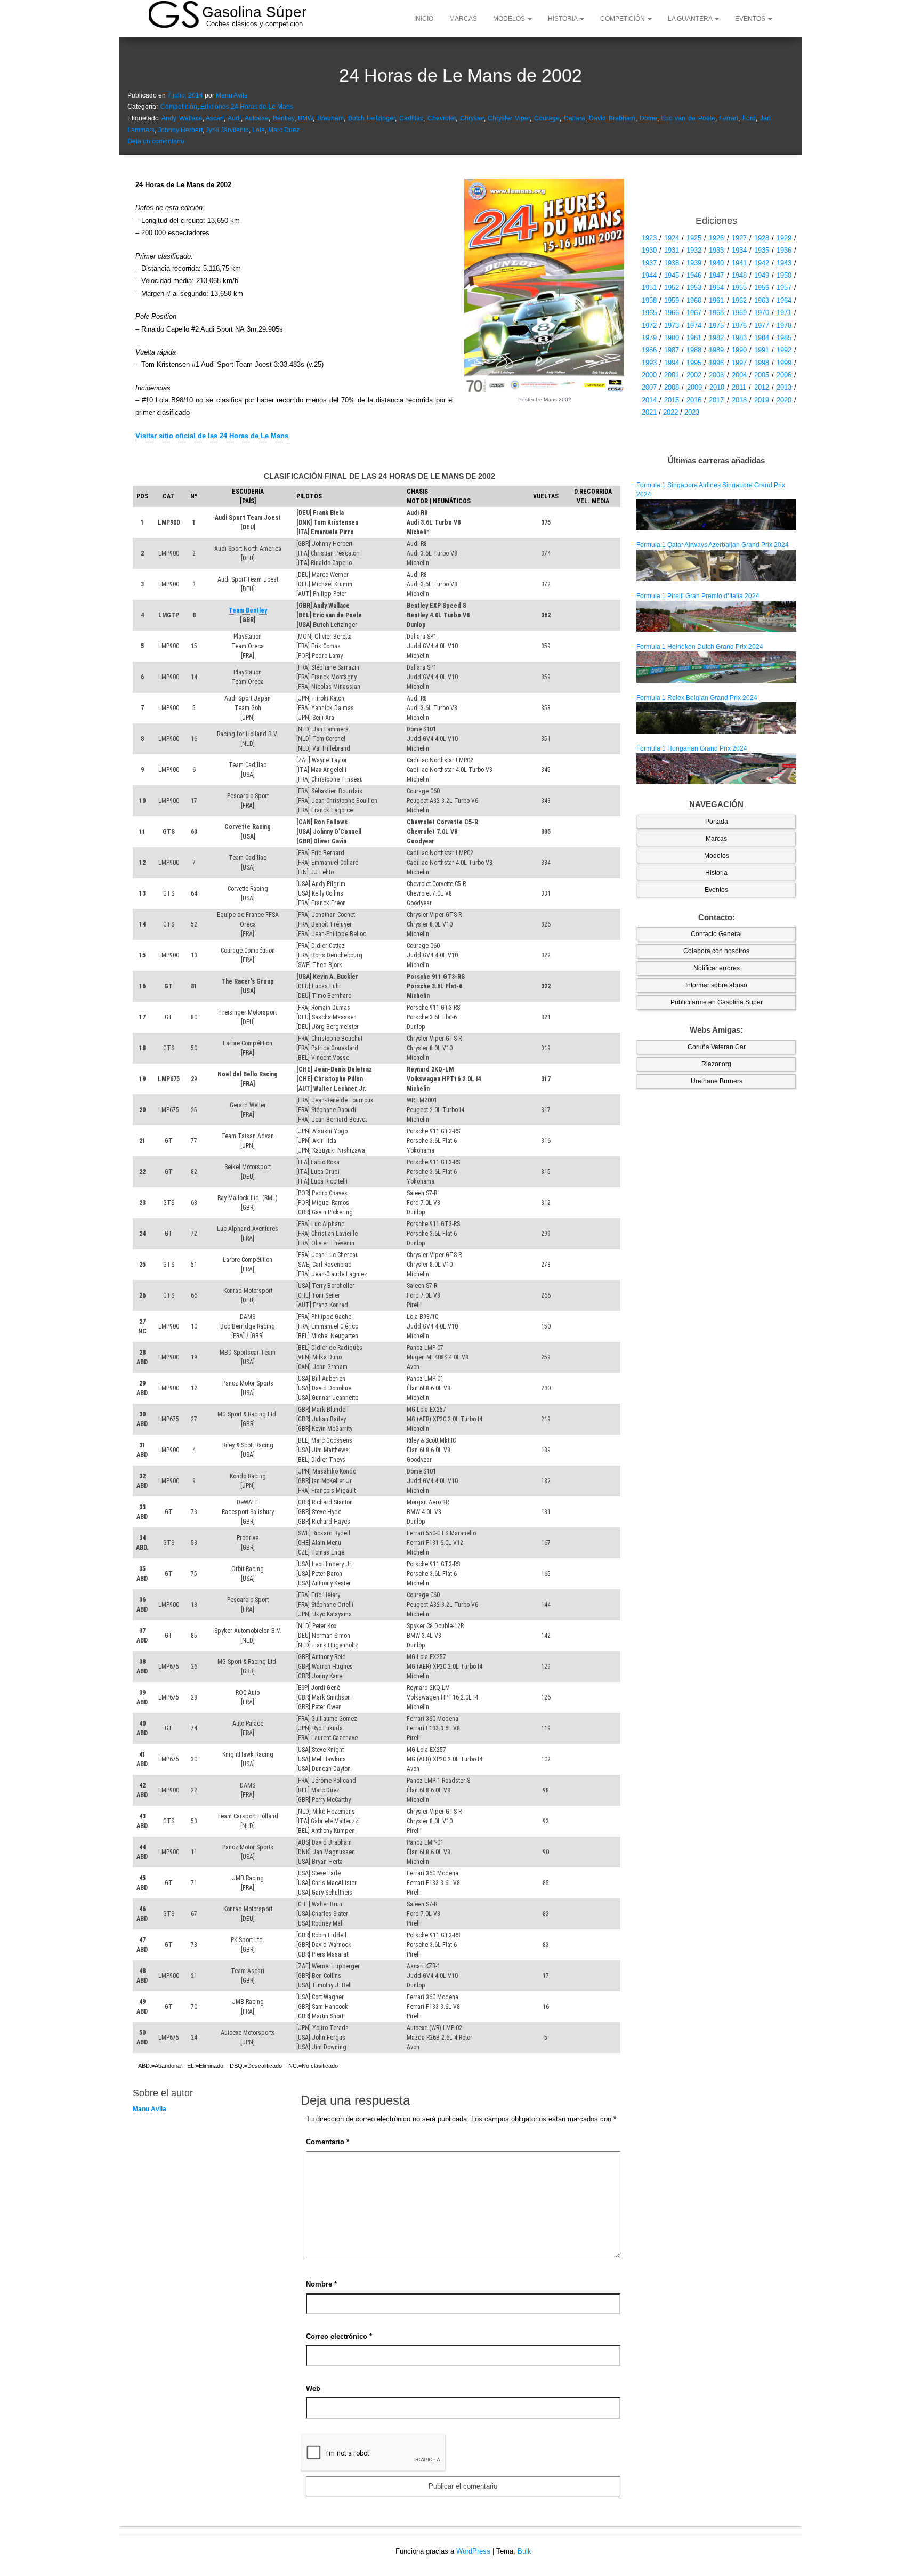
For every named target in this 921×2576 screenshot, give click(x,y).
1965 (649, 313)
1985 (784, 338)
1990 (739, 350)
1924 (672, 238)
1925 (694, 238)
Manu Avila (232, 95)
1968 (716, 313)
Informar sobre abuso (716, 985)
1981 (694, 338)
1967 (694, 313)
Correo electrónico (339, 2336)
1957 (784, 288)
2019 (762, 400)
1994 (672, 363)
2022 (670, 412)
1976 (739, 325)
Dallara (575, 118)
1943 (784, 263)
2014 (649, 400)
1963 (762, 300)
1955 (739, 288)
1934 (739, 250)
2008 (672, 387)
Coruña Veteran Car (717, 1047)
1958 (649, 300)
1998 (762, 363)
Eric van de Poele (688, 118)
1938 (672, 263)
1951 (649, 288)
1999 (784, 363)
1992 (784, 350)
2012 (762, 387)
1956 (762, 288)
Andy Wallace (182, 118)
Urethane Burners (717, 1081)
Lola (258, 130)
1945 (672, 275)
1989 (716, 350)
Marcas (463, 19)
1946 (694, 275)
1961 (716, 300)
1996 (716, 363)
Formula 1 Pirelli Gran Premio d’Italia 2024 (698, 596)
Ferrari (729, 118)
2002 (694, 375)
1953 (694, 288)
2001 (672, 375)
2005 (762, 375)
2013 (784, 387)
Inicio (424, 19)
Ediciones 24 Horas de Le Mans (247, 107)
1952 (672, 288)
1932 (694, 250)
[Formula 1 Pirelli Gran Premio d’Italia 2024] (716, 616)
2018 (739, 400)
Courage (547, 118)
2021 (649, 412)
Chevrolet (442, 118)
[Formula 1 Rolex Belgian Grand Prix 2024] (716, 718)
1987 (672, 350)
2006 (784, 375)
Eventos (751, 19)
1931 (672, 250)
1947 (716, 275)
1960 (694, 300)
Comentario (328, 2142)
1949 (762, 275)
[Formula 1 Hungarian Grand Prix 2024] (716, 768)
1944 (649, 275)
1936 (784, 250)
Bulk (524, 2551)
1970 (762, 313)
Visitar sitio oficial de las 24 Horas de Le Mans (212, 436)
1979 (649, 338)
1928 (762, 238)
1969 (739, 313)
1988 (694, 350)
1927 (739, 238)
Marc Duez (284, 130)
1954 (716, 288)
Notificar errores (717, 968)
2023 (692, 412)
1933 (716, 250)
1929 (784, 238)
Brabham (330, 118)
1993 (649, 363)
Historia (563, 19)
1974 (694, 325)
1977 (762, 325)
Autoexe (257, 118)
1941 (739, 263)
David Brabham (612, 118)
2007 (649, 387)
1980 (672, 338)
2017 (716, 400)
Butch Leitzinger (372, 118)
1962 (739, 300)
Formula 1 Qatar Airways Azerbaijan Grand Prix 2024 (713, 545)
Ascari (215, 118)
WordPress (473, 2551)
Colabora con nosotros (716, 951)
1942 (762, 263)
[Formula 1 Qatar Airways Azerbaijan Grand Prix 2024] (716, 565)
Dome (648, 118)
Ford (749, 118)
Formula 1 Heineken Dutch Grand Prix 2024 (700, 647)
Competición (623, 19)
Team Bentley (248, 610)
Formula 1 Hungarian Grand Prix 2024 (692, 748)
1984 (762, 338)
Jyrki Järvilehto (227, 130)
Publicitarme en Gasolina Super (717, 1002)
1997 (739, 363)
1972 (649, 325)
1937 (649, 263)
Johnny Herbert (180, 130)
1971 (784, 313)
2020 (784, 400)
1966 (672, 313)
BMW (305, 118)
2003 (716, 375)
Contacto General (716, 934)
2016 (694, 400)
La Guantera (691, 19)
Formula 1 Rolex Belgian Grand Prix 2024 (697, 698)
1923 (649, 238)
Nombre (321, 2284)
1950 (784, 275)
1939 (694, 263)
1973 (672, 325)
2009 (694, 387)
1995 (694, 363)
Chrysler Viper (509, 118)
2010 (717, 387)
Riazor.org (716, 1064)
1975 (716, 325)
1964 (784, 300)
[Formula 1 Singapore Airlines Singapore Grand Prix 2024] (716, 514)
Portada (717, 822)
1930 (649, 250)
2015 (672, 400)
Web (313, 2389)
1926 (716, 238)
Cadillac (411, 118)
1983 (739, 338)
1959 (672, 300)
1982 (716, 338)
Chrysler (472, 118)
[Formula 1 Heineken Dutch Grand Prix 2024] (716, 666)
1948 (739, 275)
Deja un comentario (156, 141)
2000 (649, 375)
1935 (762, 250)
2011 (739, 387)
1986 (649, 350)
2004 (739, 375)
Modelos (510, 19)
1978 (784, 325)
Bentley (284, 118)
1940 (716, 263)
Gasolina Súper (254, 12)
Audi (234, 118)
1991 (762, 350)
